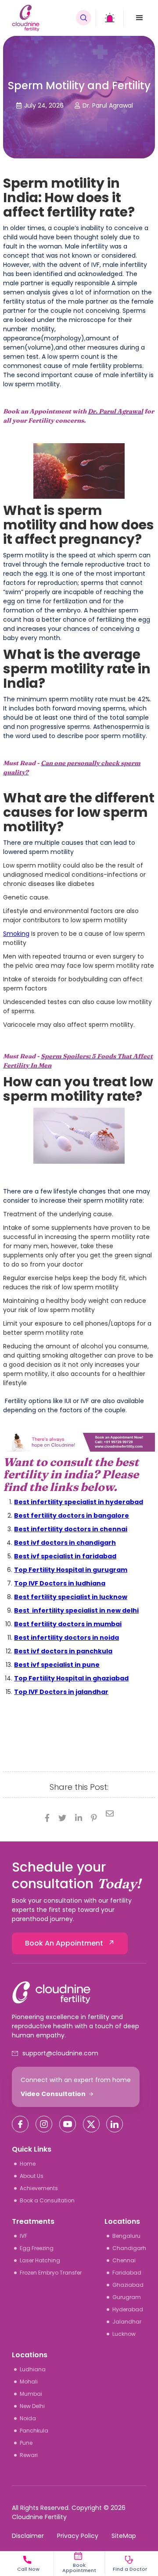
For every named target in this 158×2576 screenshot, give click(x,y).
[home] (41, 18)
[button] (140, 18)
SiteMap (124, 2536)
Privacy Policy (78, 2536)
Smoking (16, 934)
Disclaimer (28, 2536)
